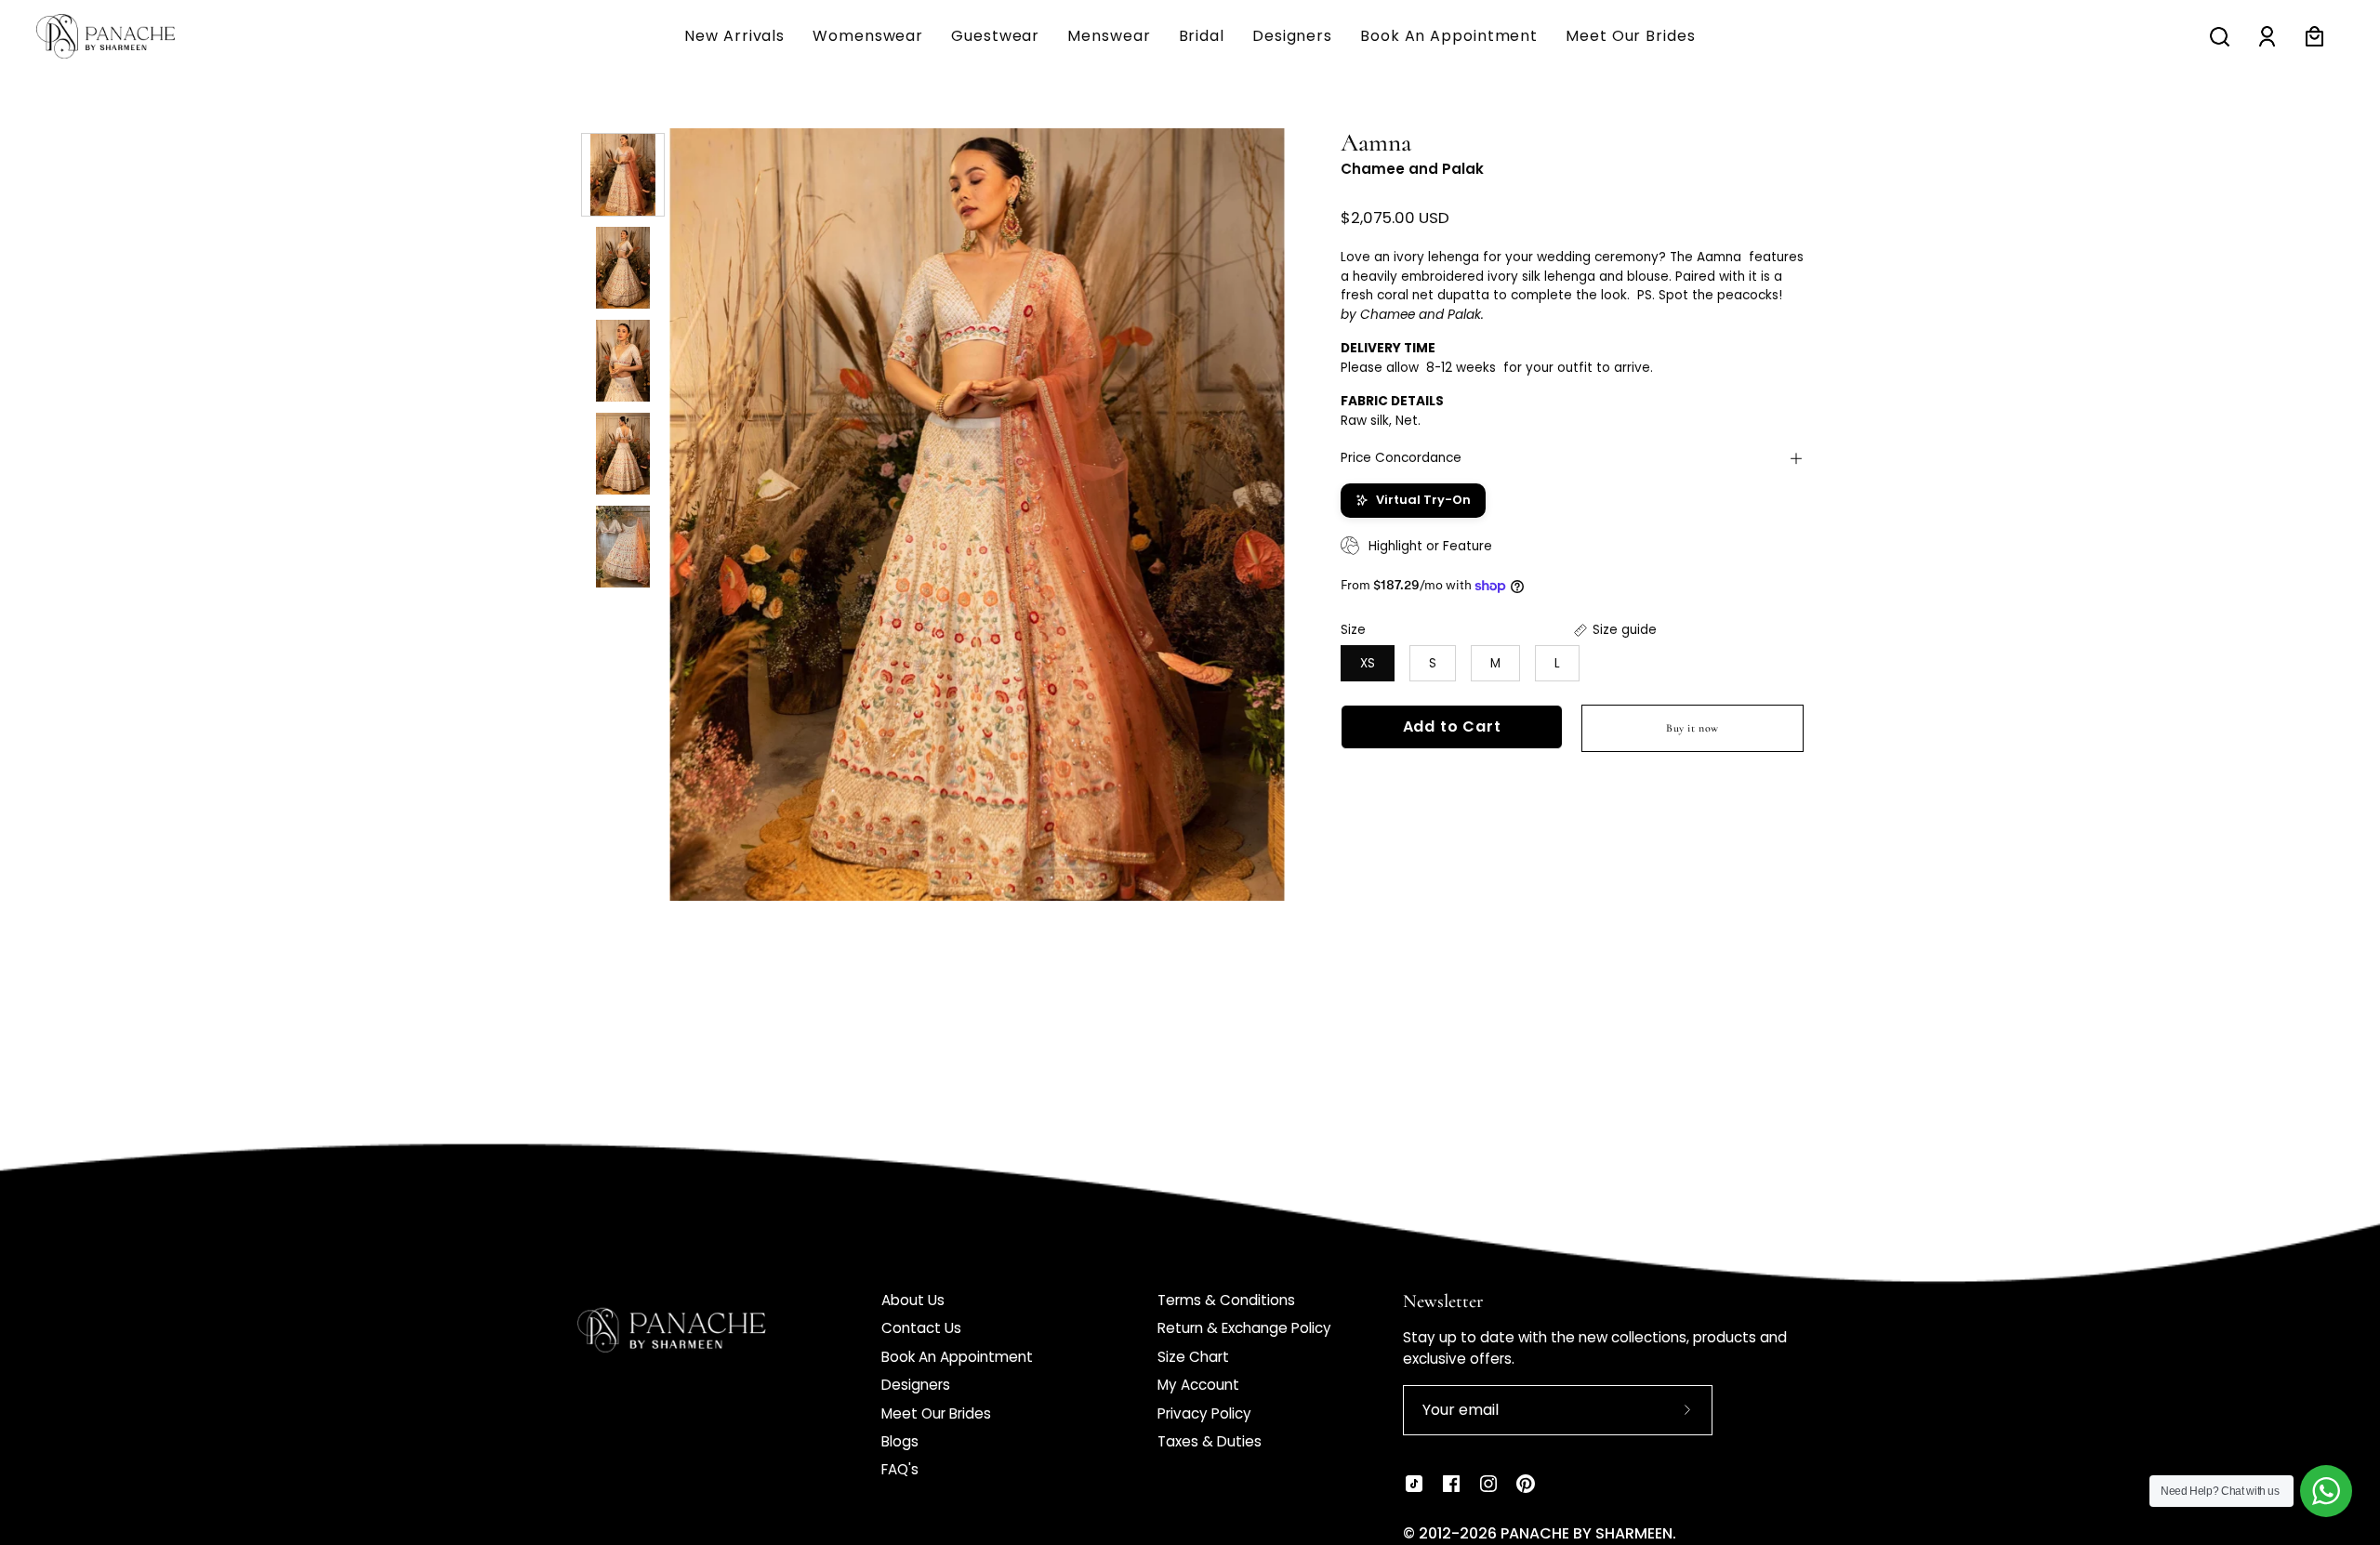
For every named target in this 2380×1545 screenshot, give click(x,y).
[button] (1109, 36)
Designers (916, 1385)
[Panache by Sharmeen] (126, 36)
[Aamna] (623, 175)
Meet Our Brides (936, 1413)
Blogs (900, 1441)
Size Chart (1193, 1357)
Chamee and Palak (1412, 169)
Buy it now (1692, 728)
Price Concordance (1401, 458)
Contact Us (921, 1328)
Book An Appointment (957, 1357)
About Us (913, 1300)
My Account (1198, 1385)
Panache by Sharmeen (1587, 1533)
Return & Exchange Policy (1244, 1328)
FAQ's (900, 1469)
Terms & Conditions (1226, 1300)
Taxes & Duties (1210, 1441)
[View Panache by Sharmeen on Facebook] (1451, 1484)
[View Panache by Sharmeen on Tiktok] (1414, 1484)
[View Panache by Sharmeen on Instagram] (1488, 1484)
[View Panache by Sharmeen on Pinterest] (1526, 1484)
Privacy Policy (1204, 1413)
